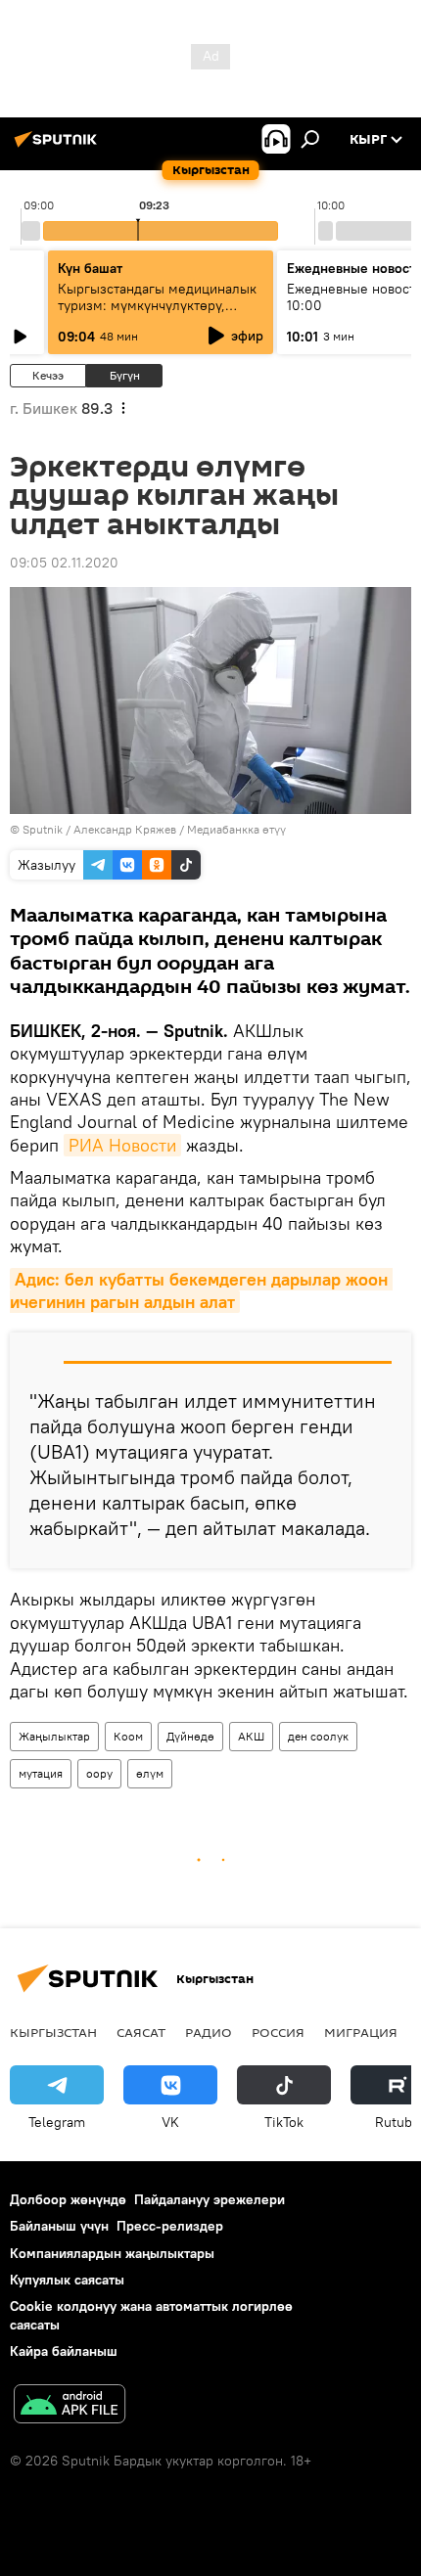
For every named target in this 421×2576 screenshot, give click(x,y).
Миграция (361, 2032)
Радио (209, 2032)
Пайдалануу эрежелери (210, 2199)
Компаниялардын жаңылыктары (112, 2253)
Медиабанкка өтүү (236, 829)
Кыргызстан (53, 2032)
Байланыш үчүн (59, 2226)
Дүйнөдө (190, 1736)
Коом (128, 1736)
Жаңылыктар (54, 1736)
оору (99, 1773)
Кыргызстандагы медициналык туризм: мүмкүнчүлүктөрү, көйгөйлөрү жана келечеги (157, 305)
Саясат (141, 2032)
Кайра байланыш (64, 2351)
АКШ (251, 1736)
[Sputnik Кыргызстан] (59, 147)
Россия (278, 2032)
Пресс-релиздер (170, 2226)
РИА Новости (122, 1145)
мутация (41, 1773)
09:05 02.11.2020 (64, 563)
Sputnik (43, 829)
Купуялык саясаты (67, 2280)
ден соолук (318, 1736)
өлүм (150, 1773)
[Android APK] (70, 2406)
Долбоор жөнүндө (68, 2199)
